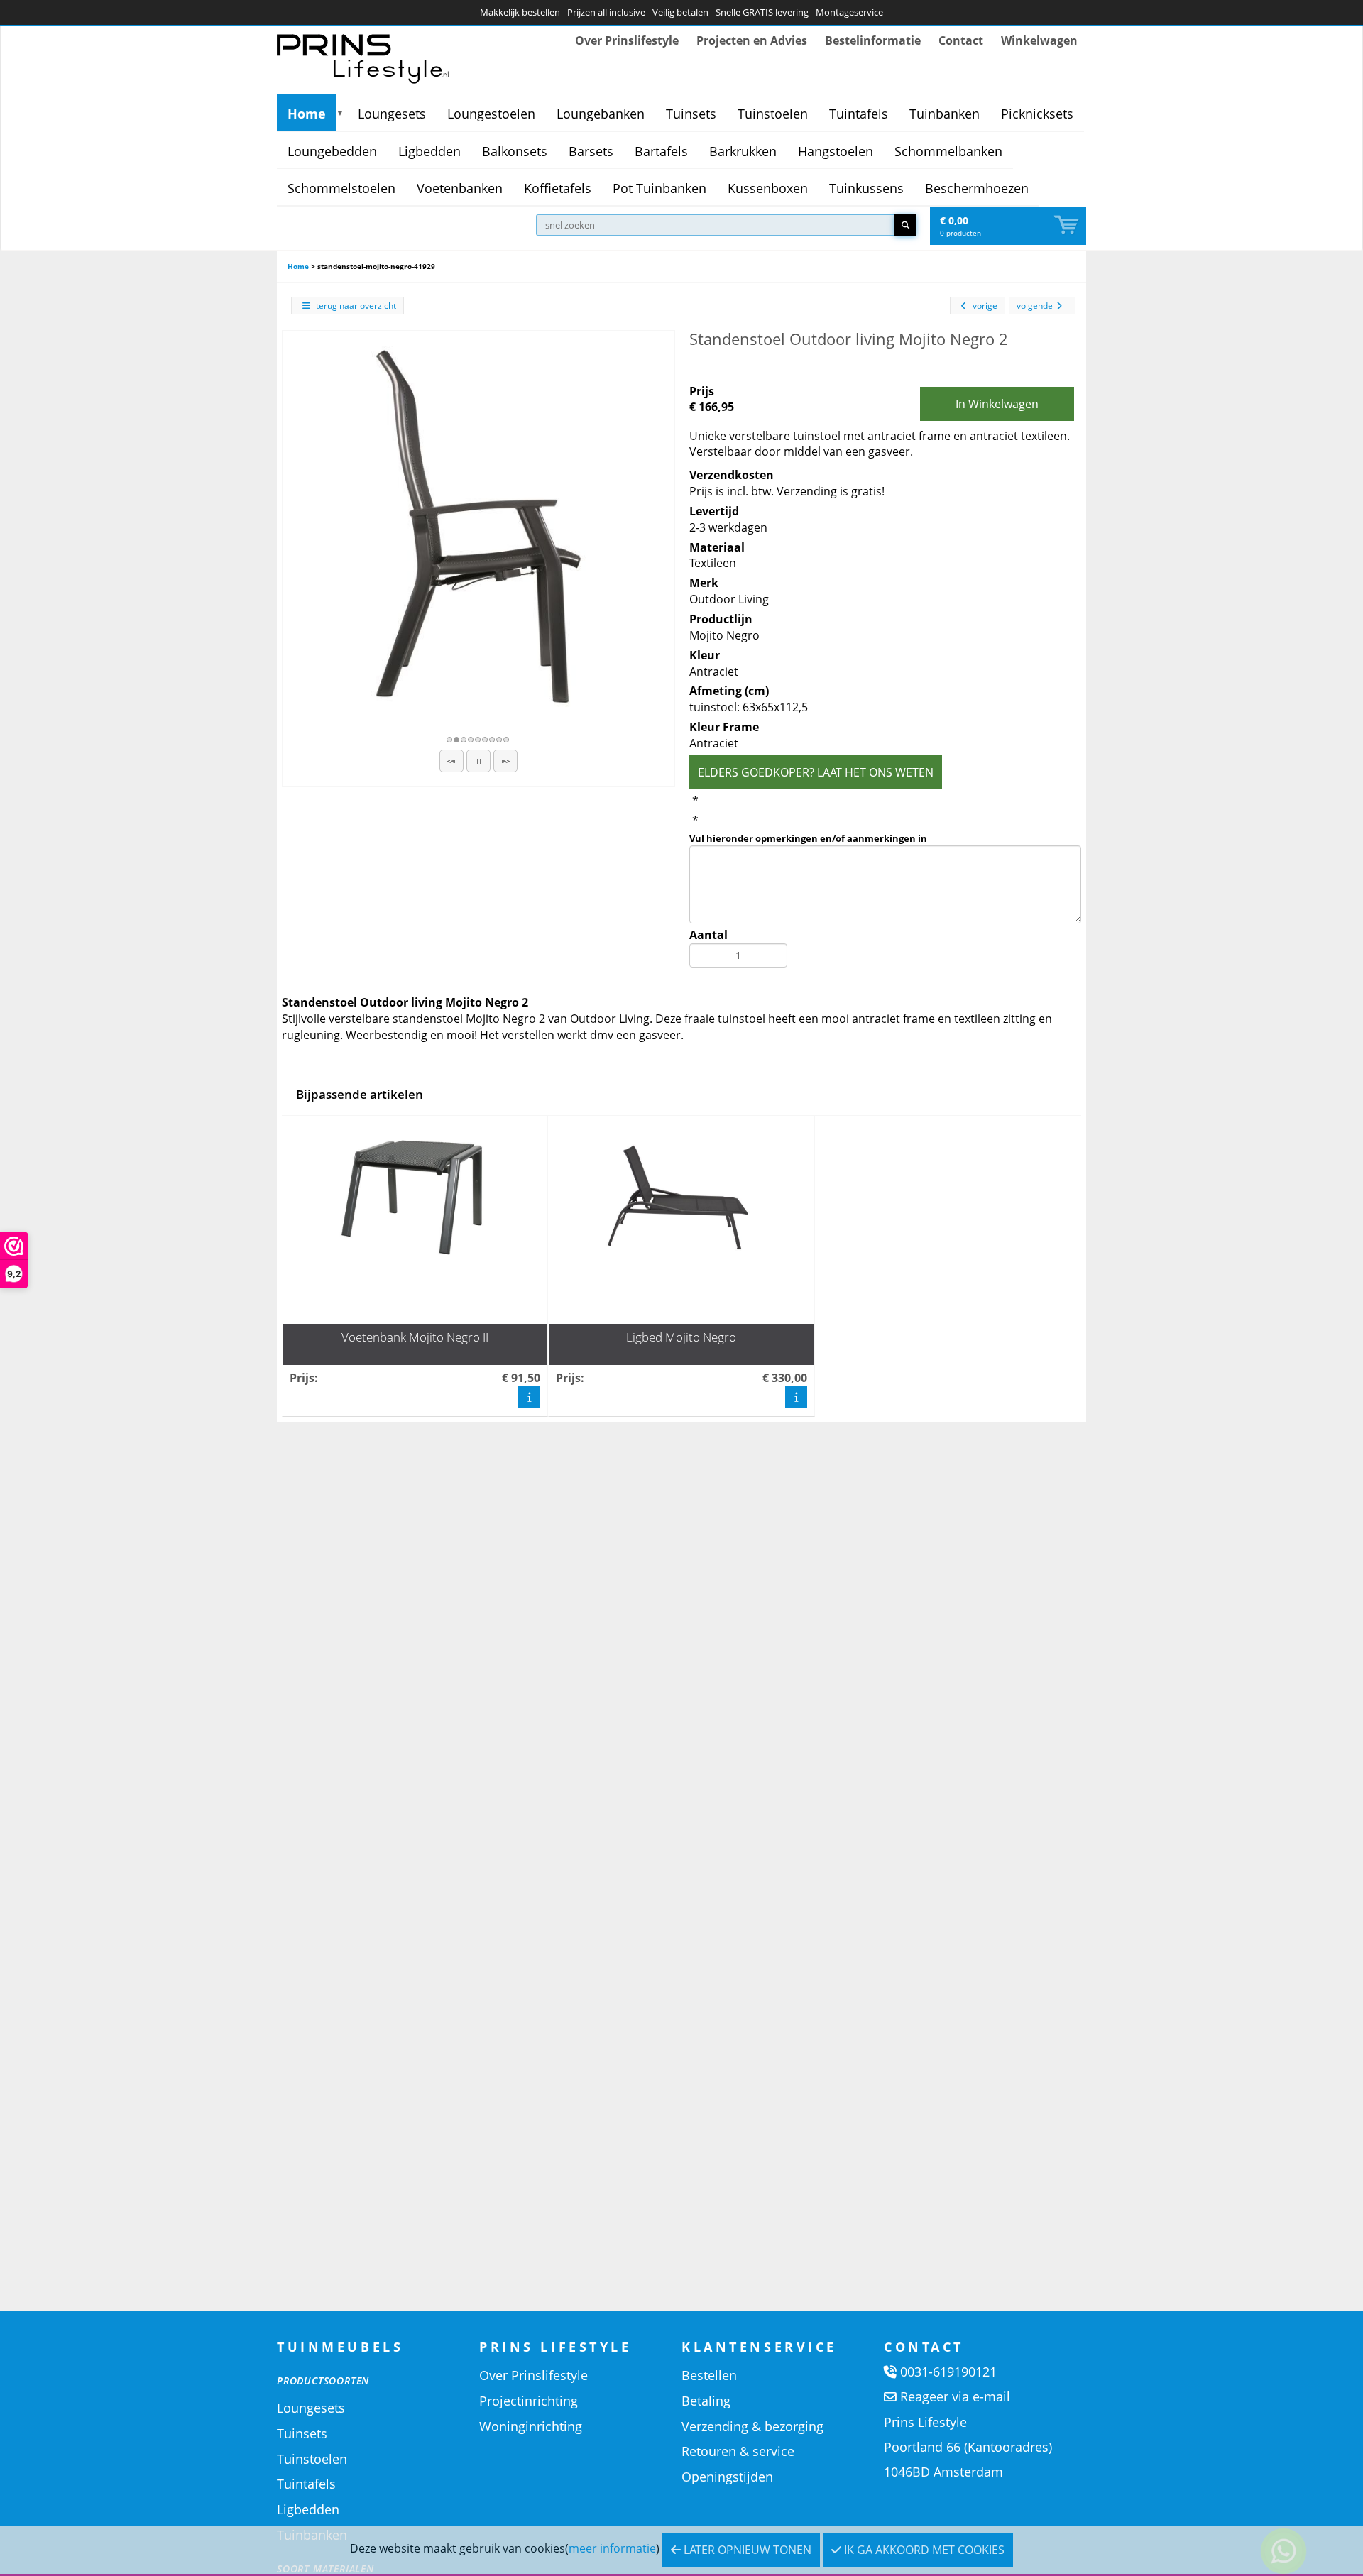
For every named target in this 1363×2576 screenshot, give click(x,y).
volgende (1035, 306)
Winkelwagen (1039, 40)
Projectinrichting (529, 2401)
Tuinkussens (866, 188)
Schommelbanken (948, 151)
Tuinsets (691, 114)
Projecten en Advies (752, 40)
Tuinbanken (945, 114)
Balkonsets (515, 151)
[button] (451, 761)
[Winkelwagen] (1068, 225)
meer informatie (612, 2548)
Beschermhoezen (977, 188)
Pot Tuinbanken (659, 188)
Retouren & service (738, 2451)
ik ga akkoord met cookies (923, 2550)
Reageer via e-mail (955, 2396)
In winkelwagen (997, 404)
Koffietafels (558, 188)
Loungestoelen (491, 114)
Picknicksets (1037, 114)
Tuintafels (859, 114)
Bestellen (709, 2375)
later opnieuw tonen (746, 2550)
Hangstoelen (836, 151)
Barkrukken (743, 151)
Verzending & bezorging (752, 2426)
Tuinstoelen (773, 114)
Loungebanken (601, 114)
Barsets (591, 151)
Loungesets (392, 114)
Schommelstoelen (341, 188)
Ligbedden (429, 151)
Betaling (706, 2401)
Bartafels (661, 151)
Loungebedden (332, 151)
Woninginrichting (531, 2426)
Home (307, 114)
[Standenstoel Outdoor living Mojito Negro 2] (478, 527)
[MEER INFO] (529, 1397)
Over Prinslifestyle (627, 40)
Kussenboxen (768, 188)
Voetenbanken (460, 188)
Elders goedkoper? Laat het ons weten (816, 772)
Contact (961, 40)
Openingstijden (727, 2477)
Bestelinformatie (873, 40)
